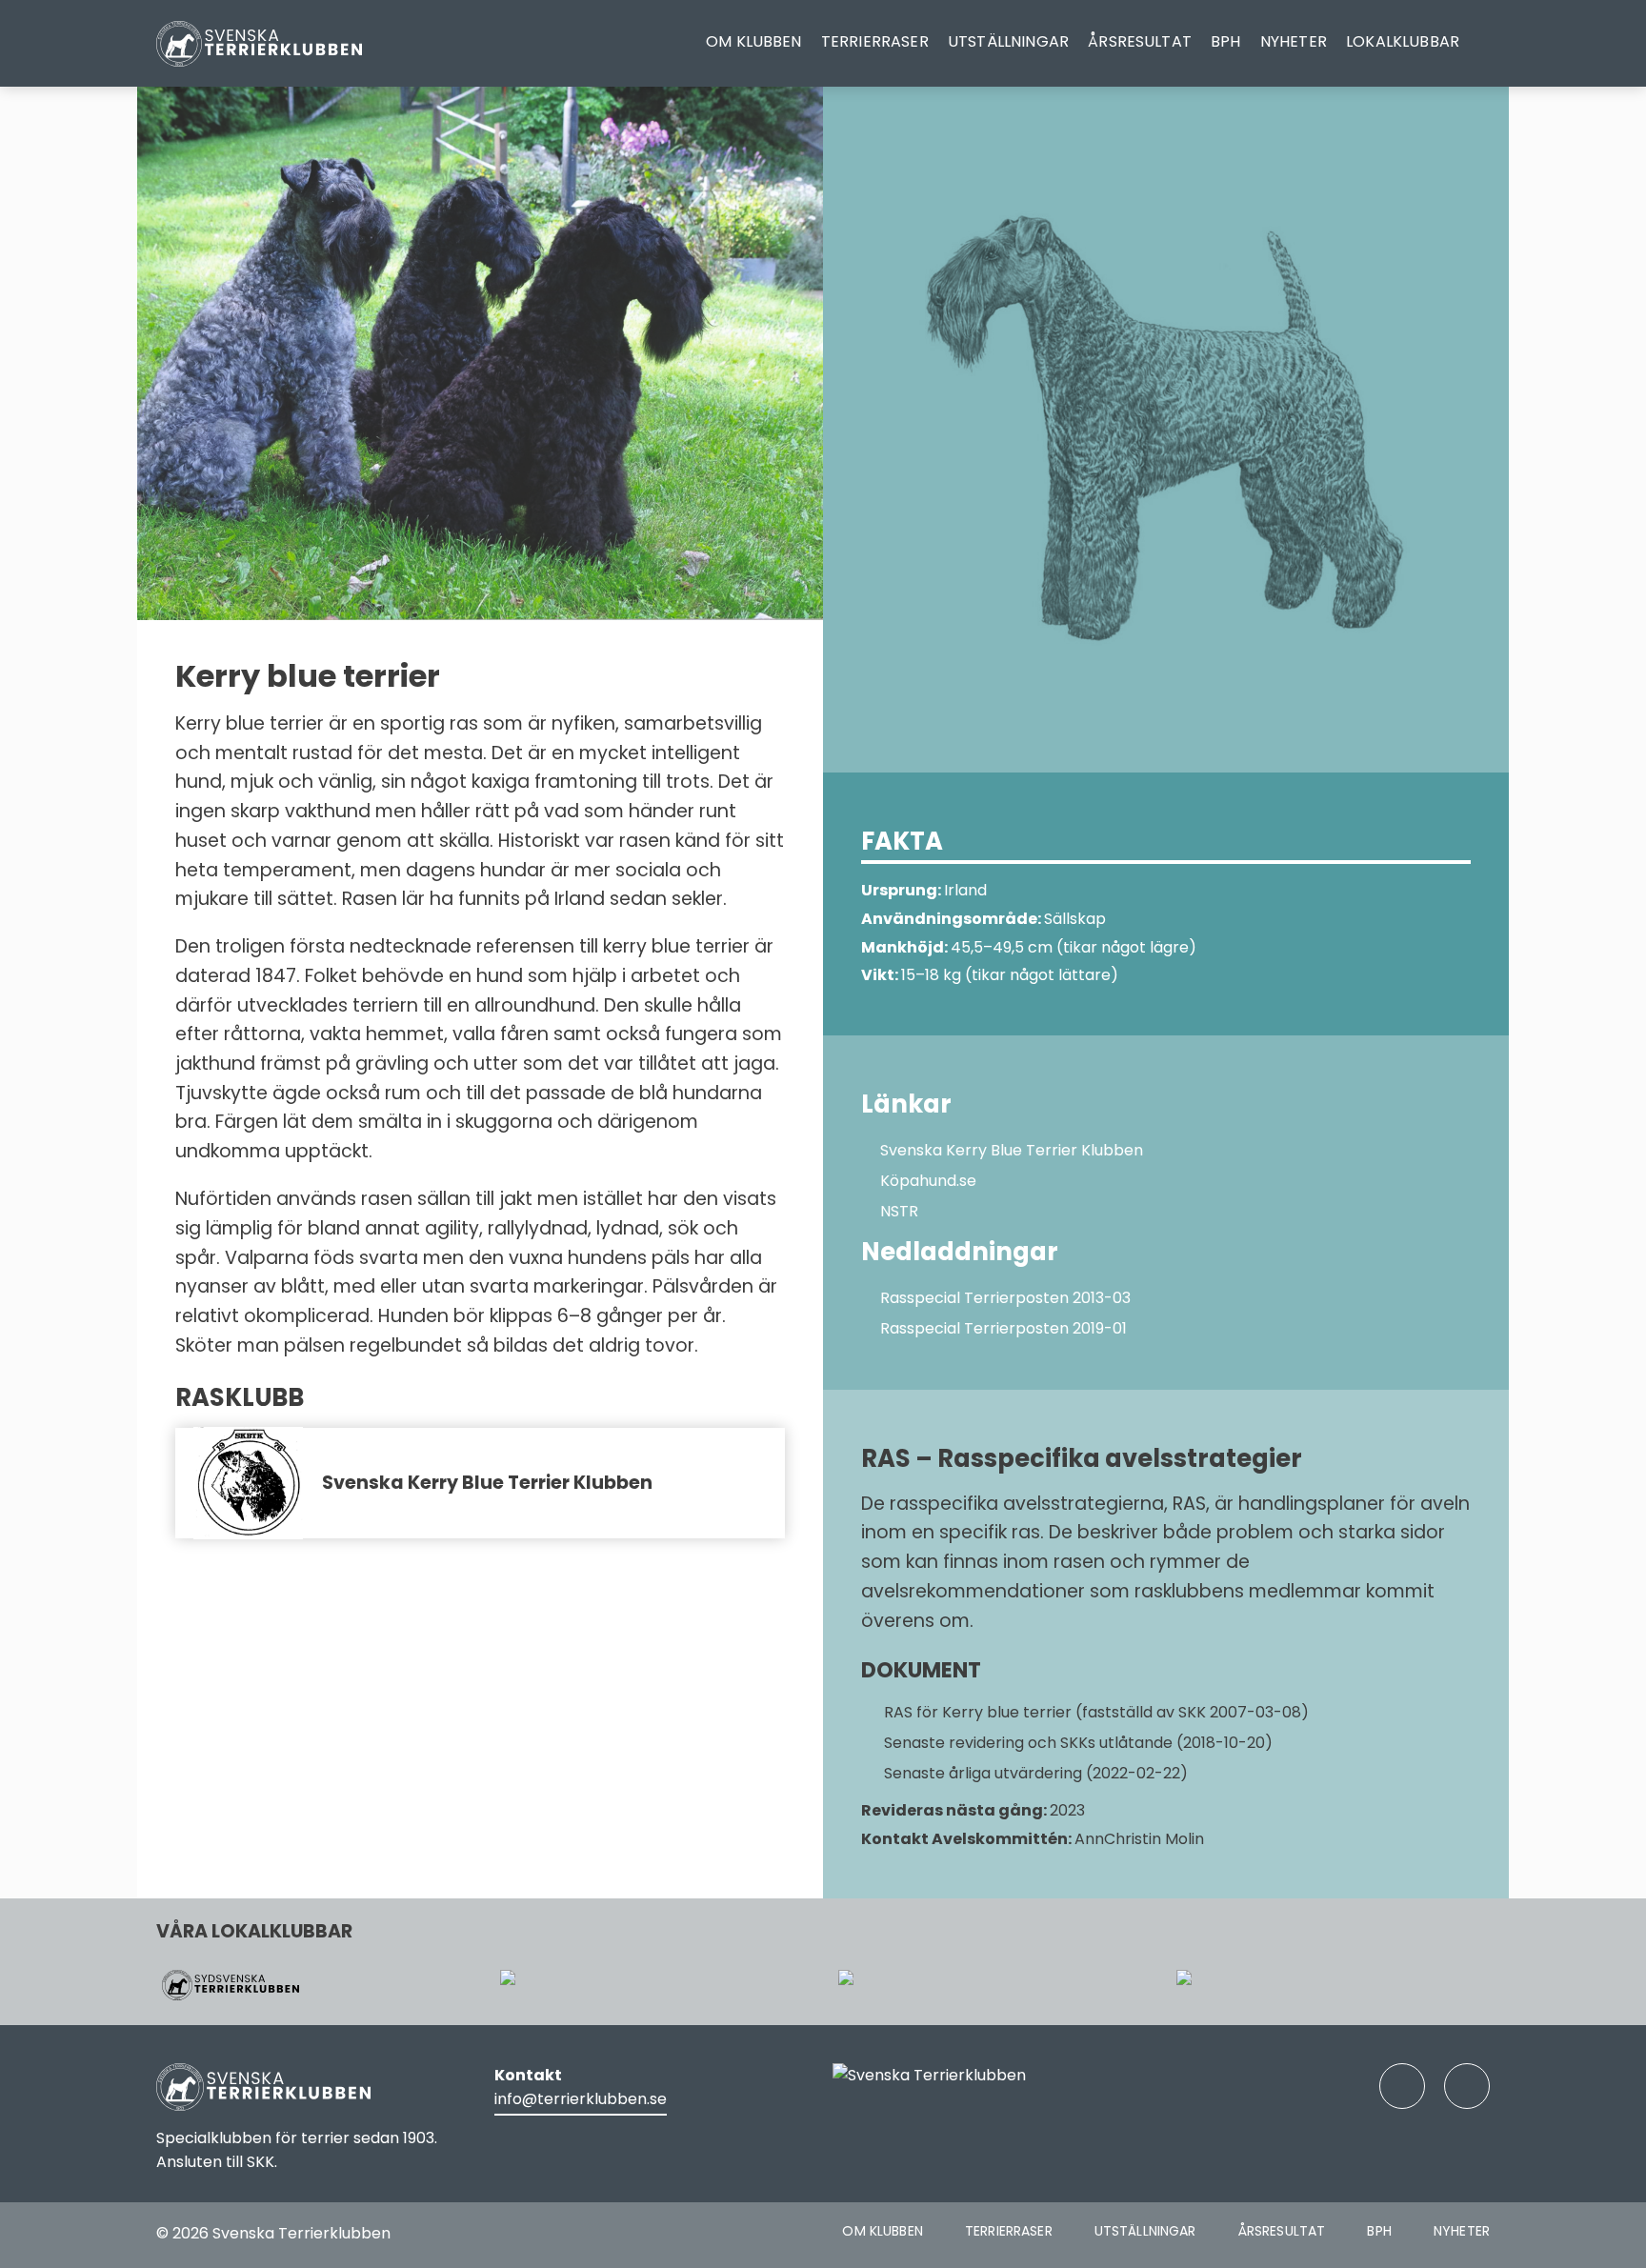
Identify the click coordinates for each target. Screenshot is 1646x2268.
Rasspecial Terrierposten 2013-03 (1005, 1298)
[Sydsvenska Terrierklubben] (316, 1985)
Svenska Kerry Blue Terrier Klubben (487, 1483)
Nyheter (1294, 41)
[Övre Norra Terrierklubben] (1330, 1985)
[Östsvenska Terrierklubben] (992, 1985)
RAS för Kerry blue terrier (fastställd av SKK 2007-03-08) (1094, 1712)
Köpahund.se (928, 1181)
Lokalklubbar (1403, 41)
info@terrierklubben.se (581, 2099)
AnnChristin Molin (1139, 1839)
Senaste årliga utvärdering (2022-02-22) (1034, 1773)
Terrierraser (875, 41)
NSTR (899, 1211)
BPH (1225, 41)
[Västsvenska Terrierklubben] (654, 1985)
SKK (261, 2162)
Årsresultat (1140, 41)
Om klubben (754, 41)
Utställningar (1008, 41)
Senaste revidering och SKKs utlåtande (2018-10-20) (1076, 1743)
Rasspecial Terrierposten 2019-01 (1004, 1328)
